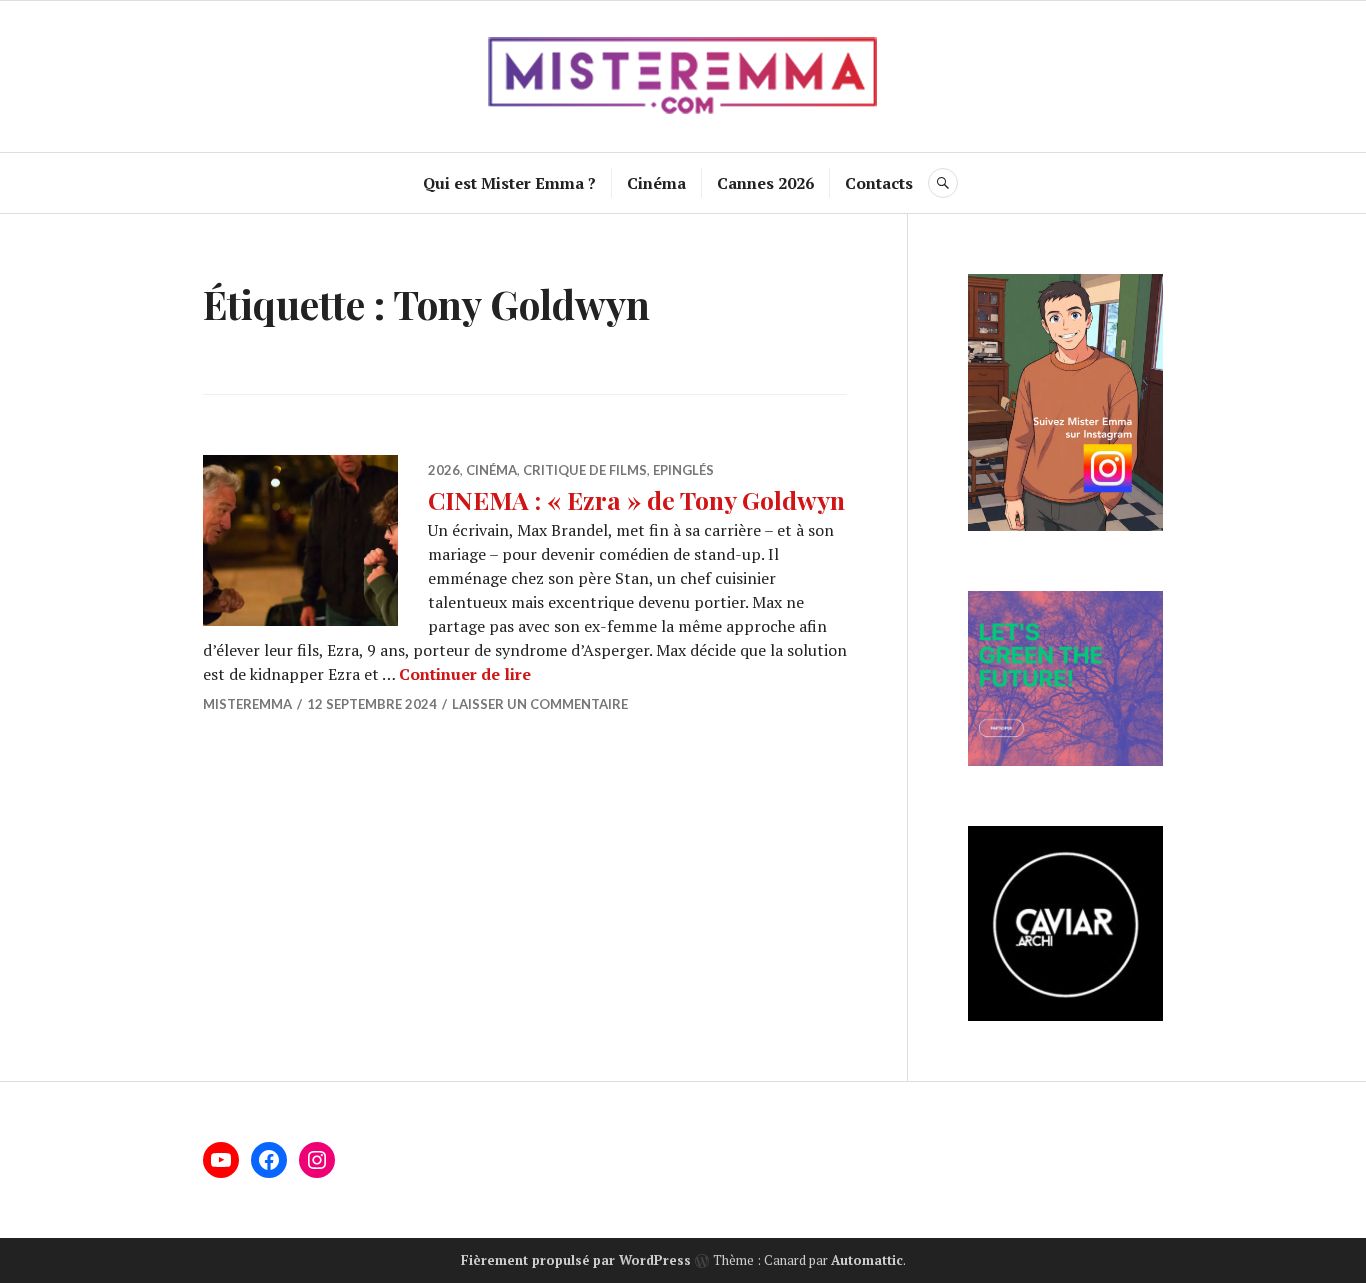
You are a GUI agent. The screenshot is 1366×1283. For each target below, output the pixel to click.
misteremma (247, 704)
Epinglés (683, 470)
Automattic (867, 1260)
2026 (444, 470)
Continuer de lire (465, 674)
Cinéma (656, 183)
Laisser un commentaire (540, 704)
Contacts (879, 183)
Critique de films (585, 470)
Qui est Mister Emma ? (509, 183)
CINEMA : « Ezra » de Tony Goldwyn (636, 499)
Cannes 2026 (765, 183)
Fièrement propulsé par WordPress (576, 1260)
